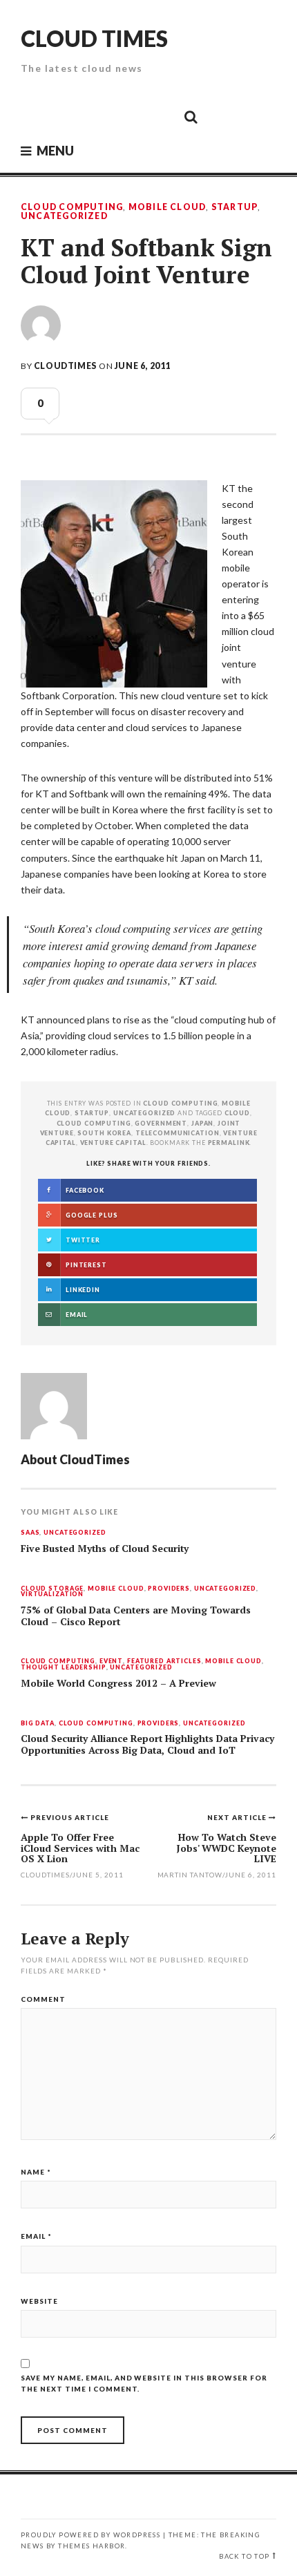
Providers (169, 1589)
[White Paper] (160, 116)
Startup (235, 207)
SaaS (30, 1533)
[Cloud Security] (128, 116)
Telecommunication (178, 1133)
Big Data (38, 1724)
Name (36, 2172)
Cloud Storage (52, 1589)
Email (36, 2236)
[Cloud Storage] (35, 116)
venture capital (113, 1143)
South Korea (104, 1133)
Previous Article (70, 1817)
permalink (229, 1143)
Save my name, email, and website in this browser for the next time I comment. (144, 2383)
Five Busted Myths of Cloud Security (105, 1549)
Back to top (244, 2556)
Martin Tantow (190, 1875)
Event (111, 1661)
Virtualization (52, 1594)
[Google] (66, 116)
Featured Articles (164, 1661)
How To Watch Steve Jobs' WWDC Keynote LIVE (226, 1848)
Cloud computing (94, 1123)
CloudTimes (65, 366)
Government (161, 1123)
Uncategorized (64, 216)
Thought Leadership (64, 1668)
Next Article (238, 1817)
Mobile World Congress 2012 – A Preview (118, 1683)
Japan (202, 1123)
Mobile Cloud (167, 207)
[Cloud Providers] (97, 116)
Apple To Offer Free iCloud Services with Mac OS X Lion (80, 1848)
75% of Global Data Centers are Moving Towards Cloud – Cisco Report (136, 1616)
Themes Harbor (92, 2546)
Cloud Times (94, 38)
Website (39, 2301)
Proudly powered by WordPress (90, 2535)
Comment (43, 1999)
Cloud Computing (72, 207)
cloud (237, 1113)
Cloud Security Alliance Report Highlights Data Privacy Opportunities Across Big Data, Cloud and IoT (147, 1744)
